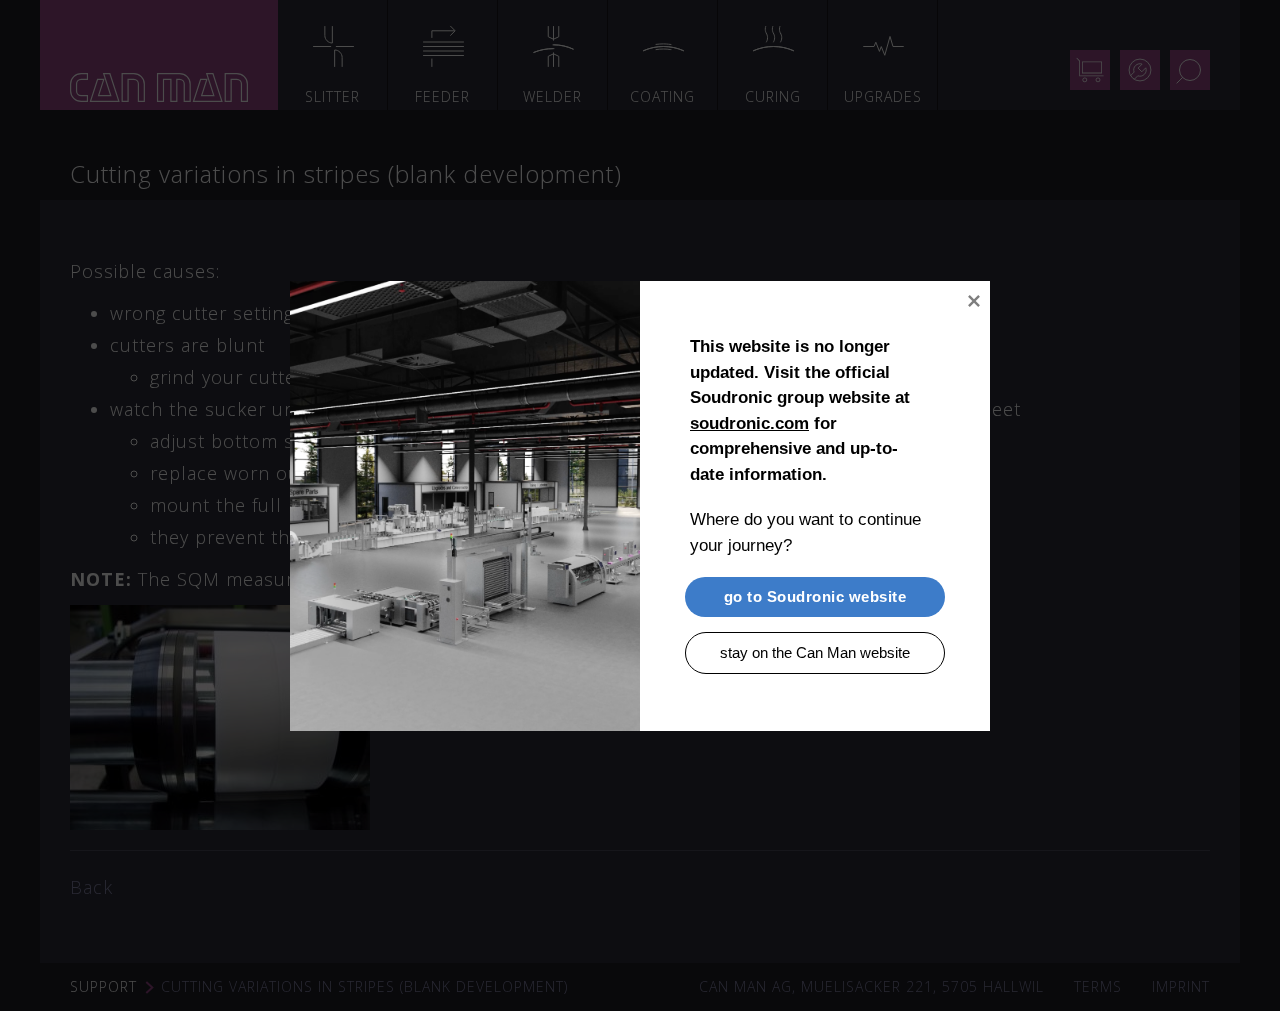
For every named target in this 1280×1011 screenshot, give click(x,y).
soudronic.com (749, 422)
